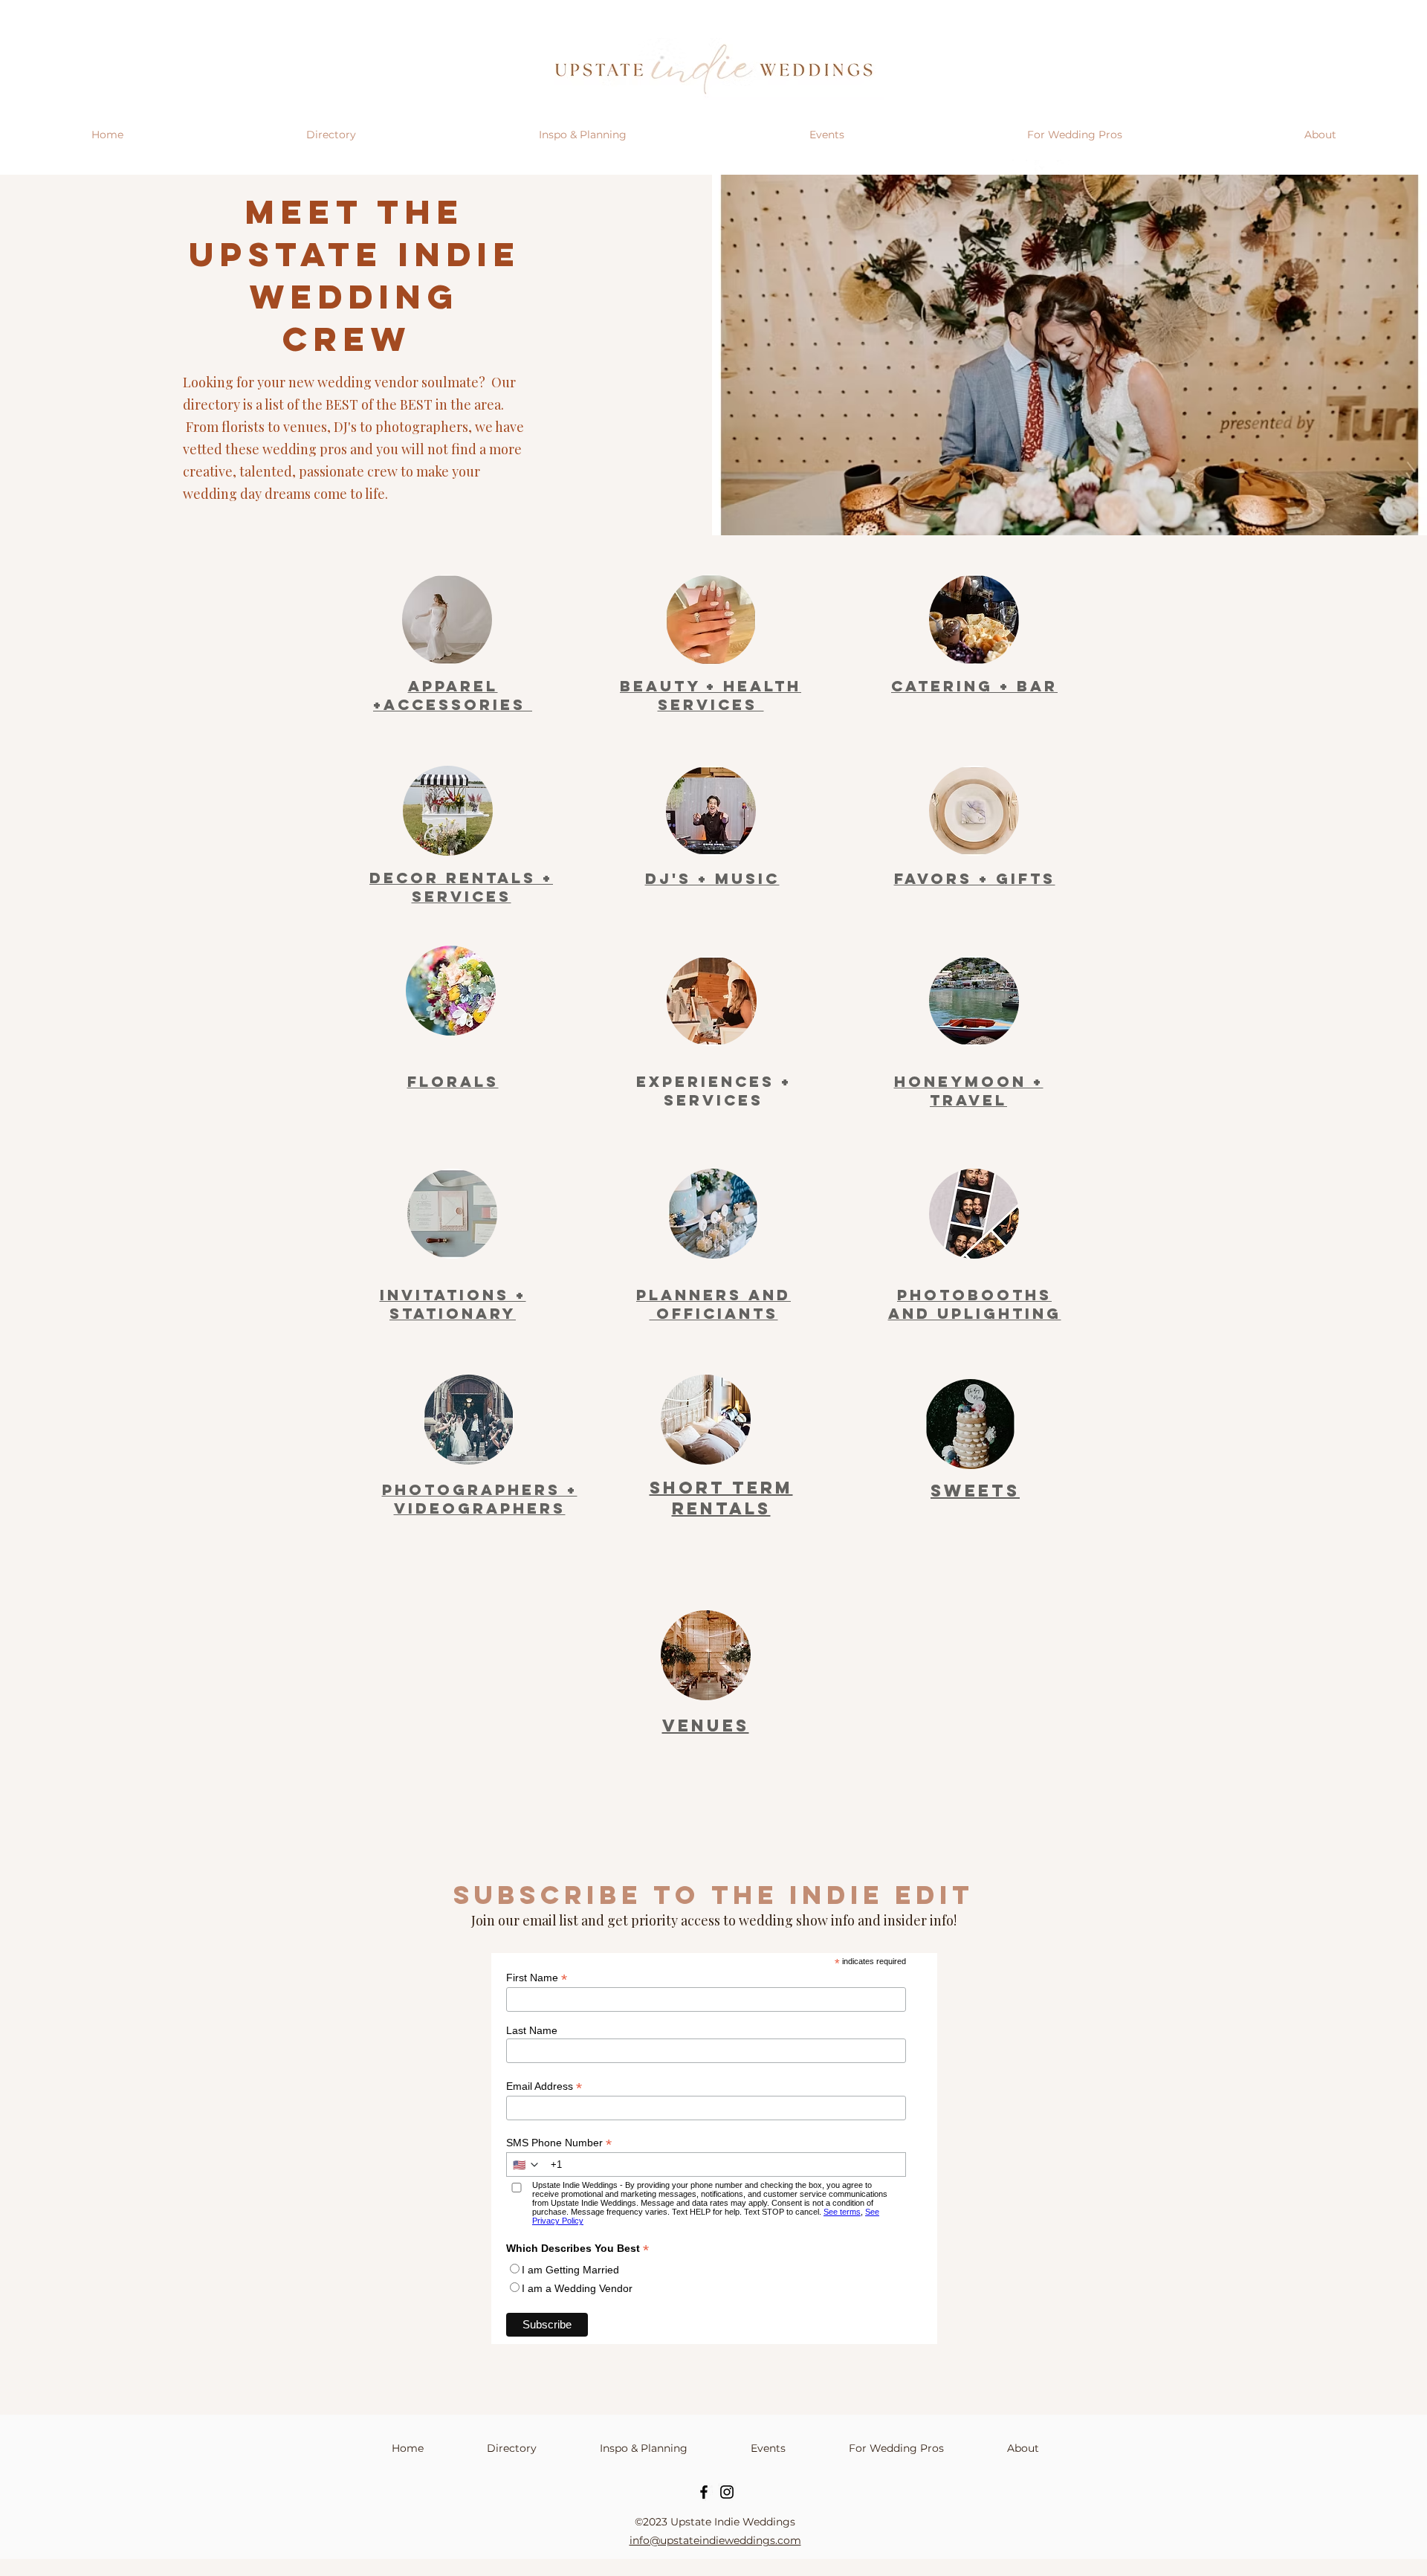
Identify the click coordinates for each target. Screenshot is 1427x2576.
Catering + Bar (974, 686)
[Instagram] (727, 2492)
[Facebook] (704, 2492)
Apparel (453, 686)
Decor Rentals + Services (461, 887)
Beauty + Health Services (711, 695)
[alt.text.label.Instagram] (1020, 167)
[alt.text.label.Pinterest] (1064, 167)
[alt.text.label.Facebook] (1042, 167)
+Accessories (453, 704)
